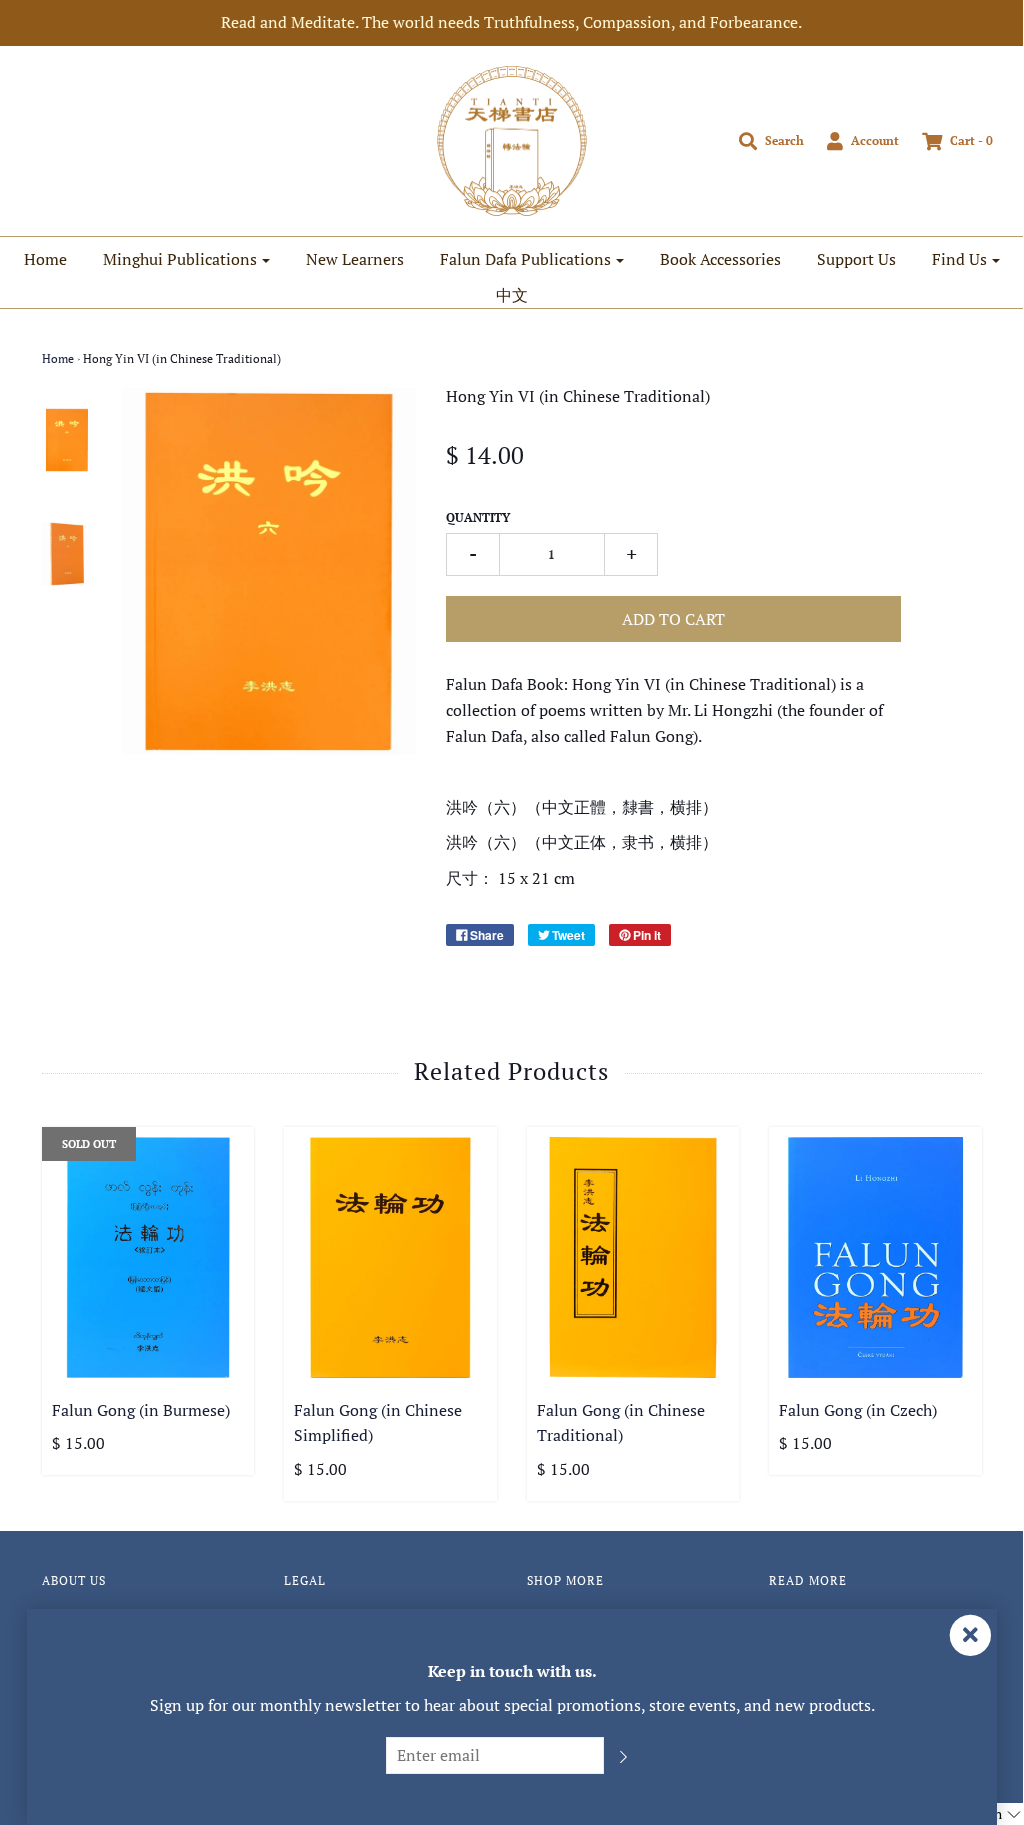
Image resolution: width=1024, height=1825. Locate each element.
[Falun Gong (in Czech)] (875, 1257)
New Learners (355, 259)
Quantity (478, 517)
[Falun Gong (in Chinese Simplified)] (390, 1257)
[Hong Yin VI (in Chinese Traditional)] (67, 440)
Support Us (856, 259)
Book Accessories (720, 259)
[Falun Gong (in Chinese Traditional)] (633, 1257)
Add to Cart (673, 619)
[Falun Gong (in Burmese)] (148, 1257)
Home (45, 259)
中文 (512, 295)
